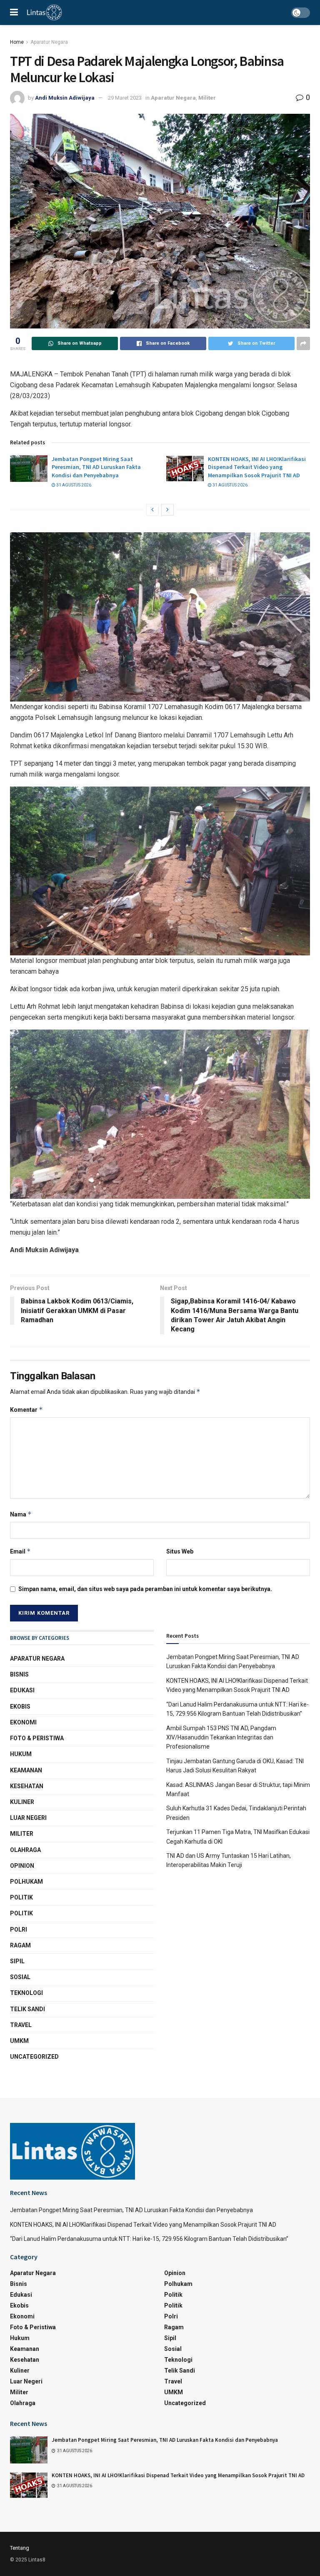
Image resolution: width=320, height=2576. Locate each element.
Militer (207, 98)
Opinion (22, 1866)
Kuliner (22, 1802)
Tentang (20, 2548)
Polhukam (26, 1882)
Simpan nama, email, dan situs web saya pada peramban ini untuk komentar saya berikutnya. (145, 1589)
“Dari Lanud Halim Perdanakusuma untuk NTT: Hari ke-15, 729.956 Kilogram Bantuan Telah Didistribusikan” (149, 2239)
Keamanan (26, 1770)
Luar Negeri (28, 1818)
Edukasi (22, 1690)
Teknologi (26, 1993)
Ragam (20, 1945)
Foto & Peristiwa (37, 1738)
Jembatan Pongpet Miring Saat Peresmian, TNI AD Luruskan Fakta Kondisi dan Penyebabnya (96, 467)
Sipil (17, 1961)
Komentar (26, 1410)
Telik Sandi (27, 2009)
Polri (19, 1929)
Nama (21, 1514)
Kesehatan (27, 1786)
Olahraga (25, 1850)
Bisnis (19, 1674)
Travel (21, 2025)
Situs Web (180, 1551)
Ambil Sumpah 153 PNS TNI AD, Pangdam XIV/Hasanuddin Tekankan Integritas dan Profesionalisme (221, 1738)
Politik (21, 1897)
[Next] (167, 510)
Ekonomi (23, 1722)
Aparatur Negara (49, 42)
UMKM (19, 2041)
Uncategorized (34, 2057)
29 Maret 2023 (125, 98)
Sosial (20, 1977)
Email (20, 1551)
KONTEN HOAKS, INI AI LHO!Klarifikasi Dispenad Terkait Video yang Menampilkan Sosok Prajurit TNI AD (257, 467)
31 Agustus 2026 (73, 485)
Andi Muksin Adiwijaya (65, 98)
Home (17, 42)
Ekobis (20, 1706)
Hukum (21, 1754)
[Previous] (152, 510)
